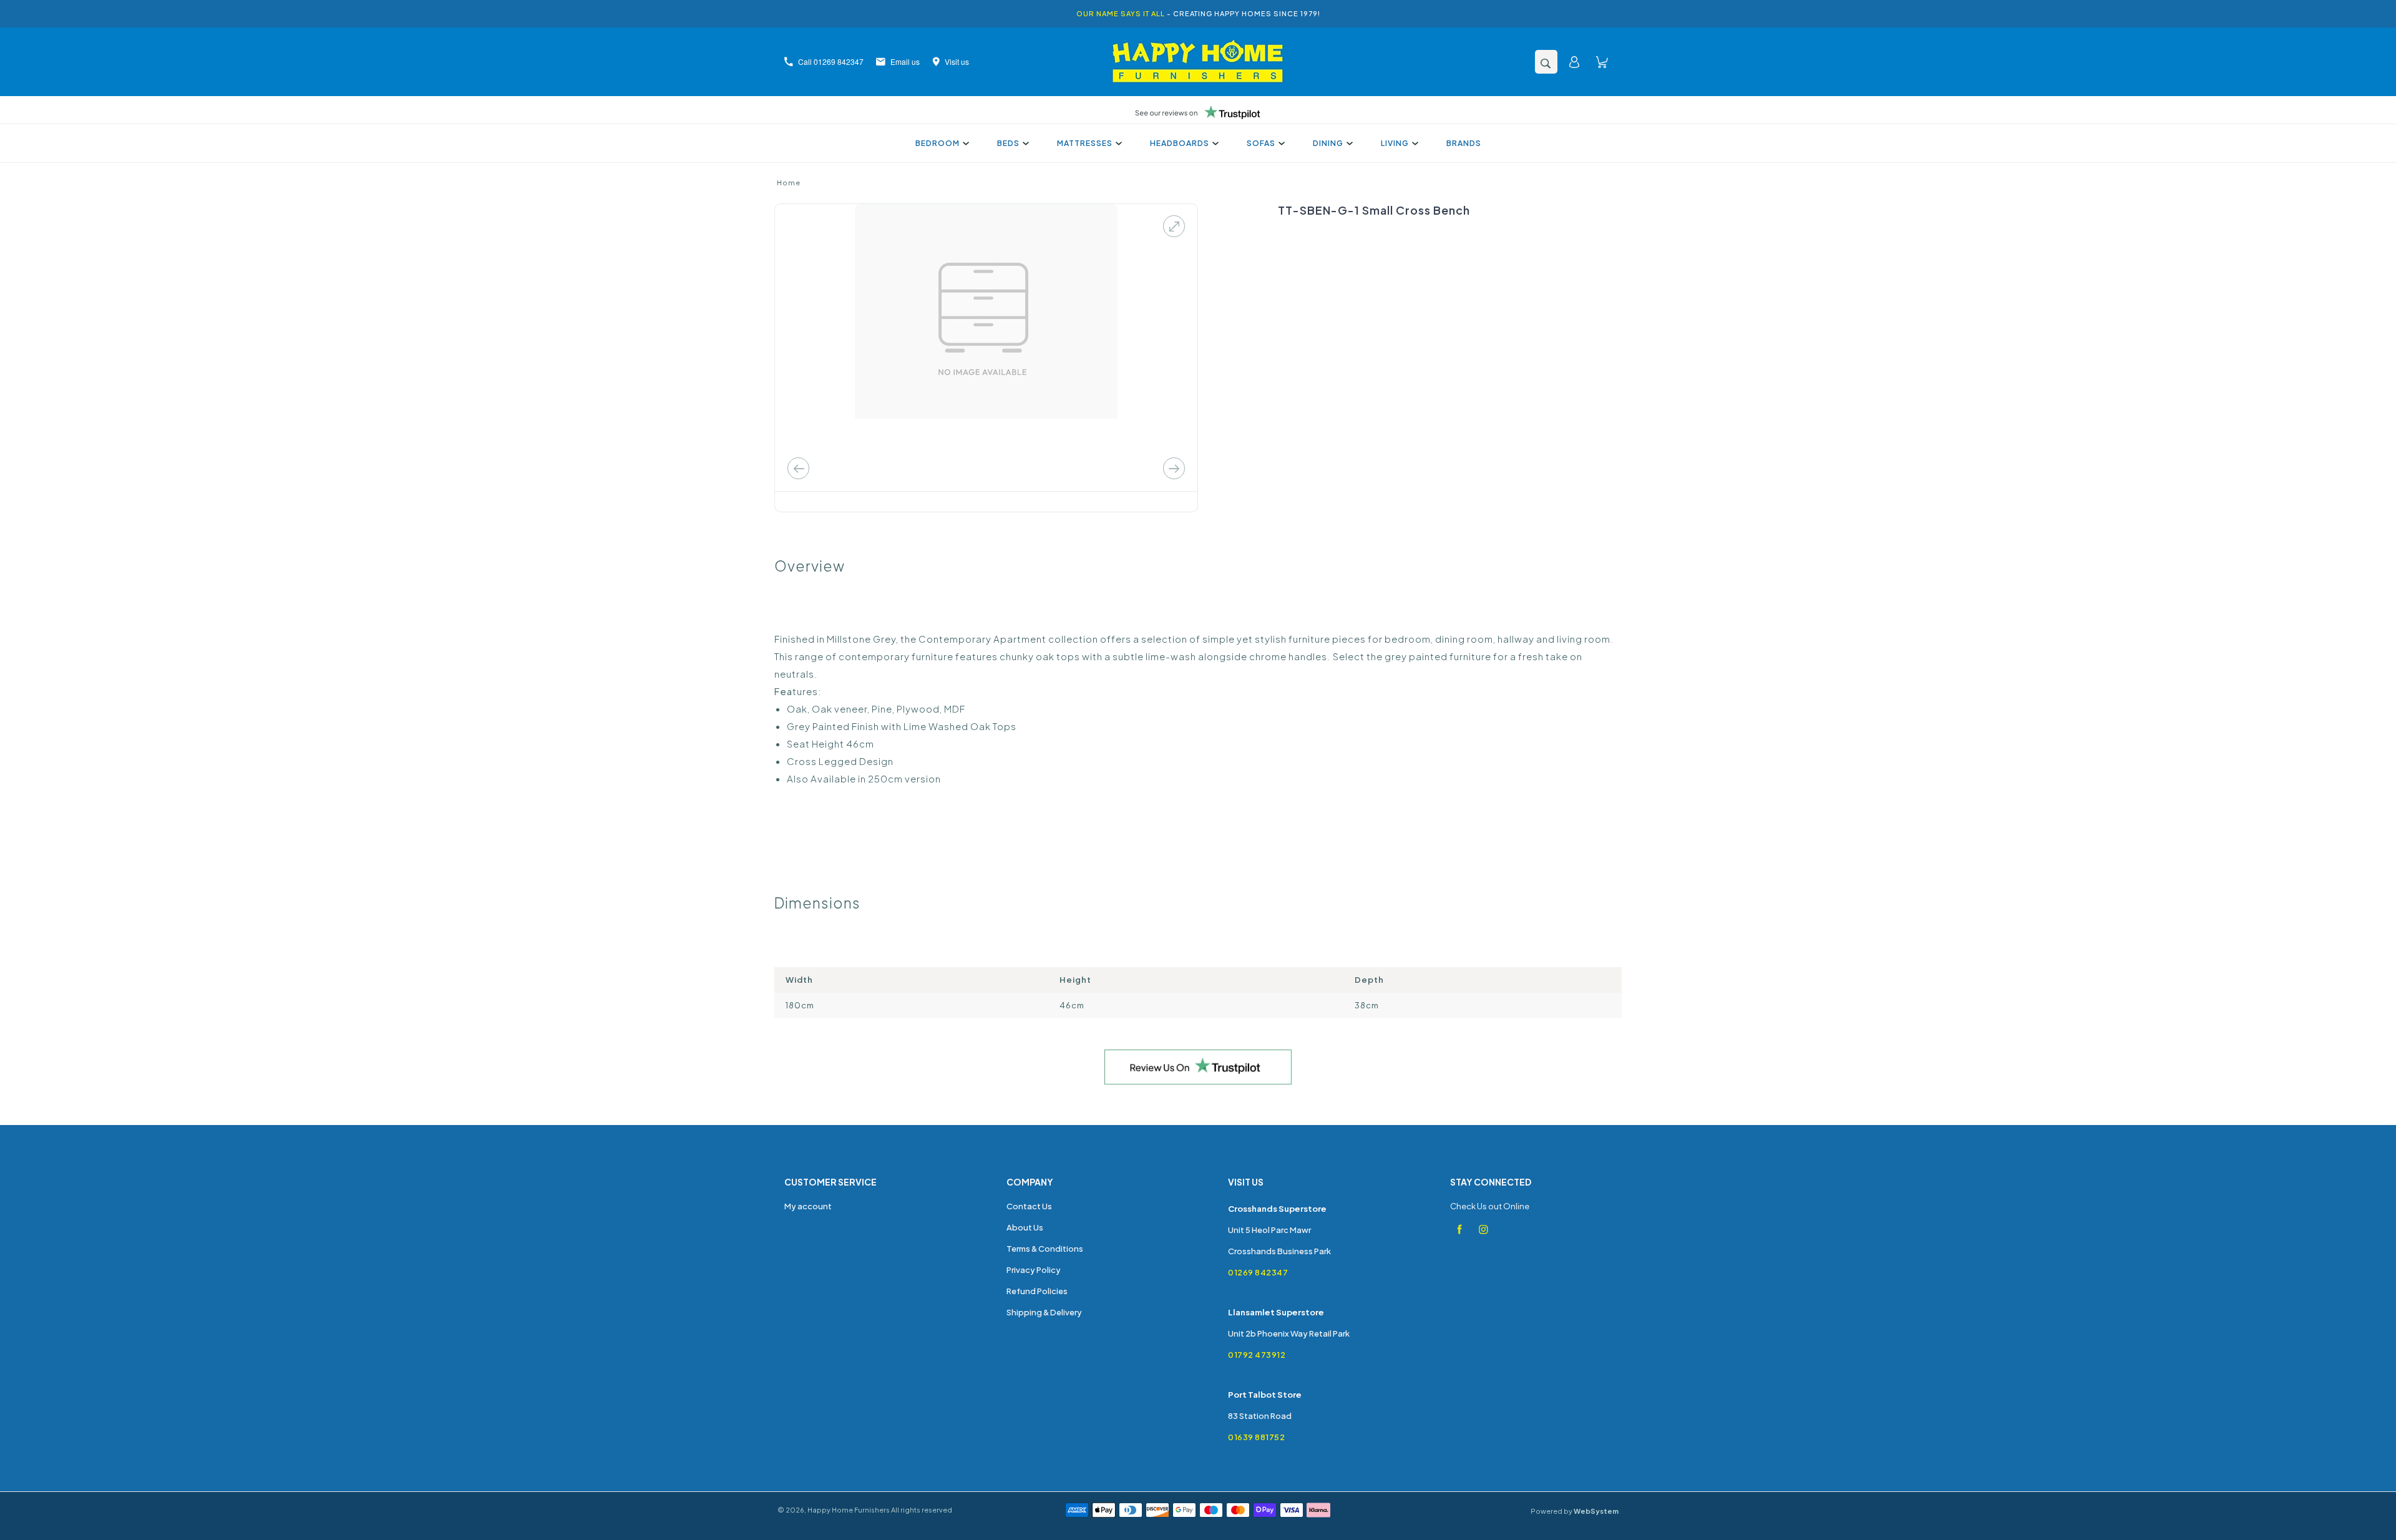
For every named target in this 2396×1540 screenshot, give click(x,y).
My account (808, 1206)
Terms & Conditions (1045, 1249)
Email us (905, 61)
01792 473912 (1257, 1355)
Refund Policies (1037, 1291)
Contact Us (1029, 1206)
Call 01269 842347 (831, 61)
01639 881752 (1256, 1437)
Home (789, 183)
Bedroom (937, 143)
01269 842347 (1258, 1272)
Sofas (1261, 143)
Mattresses (1085, 143)
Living (1395, 143)
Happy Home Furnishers (849, 1510)
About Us (1025, 1227)
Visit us (957, 61)
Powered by (1575, 1511)
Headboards (1180, 143)
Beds (1008, 143)
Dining (1328, 143)
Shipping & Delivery (1044, 1312)
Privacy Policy (1034, 1270)
